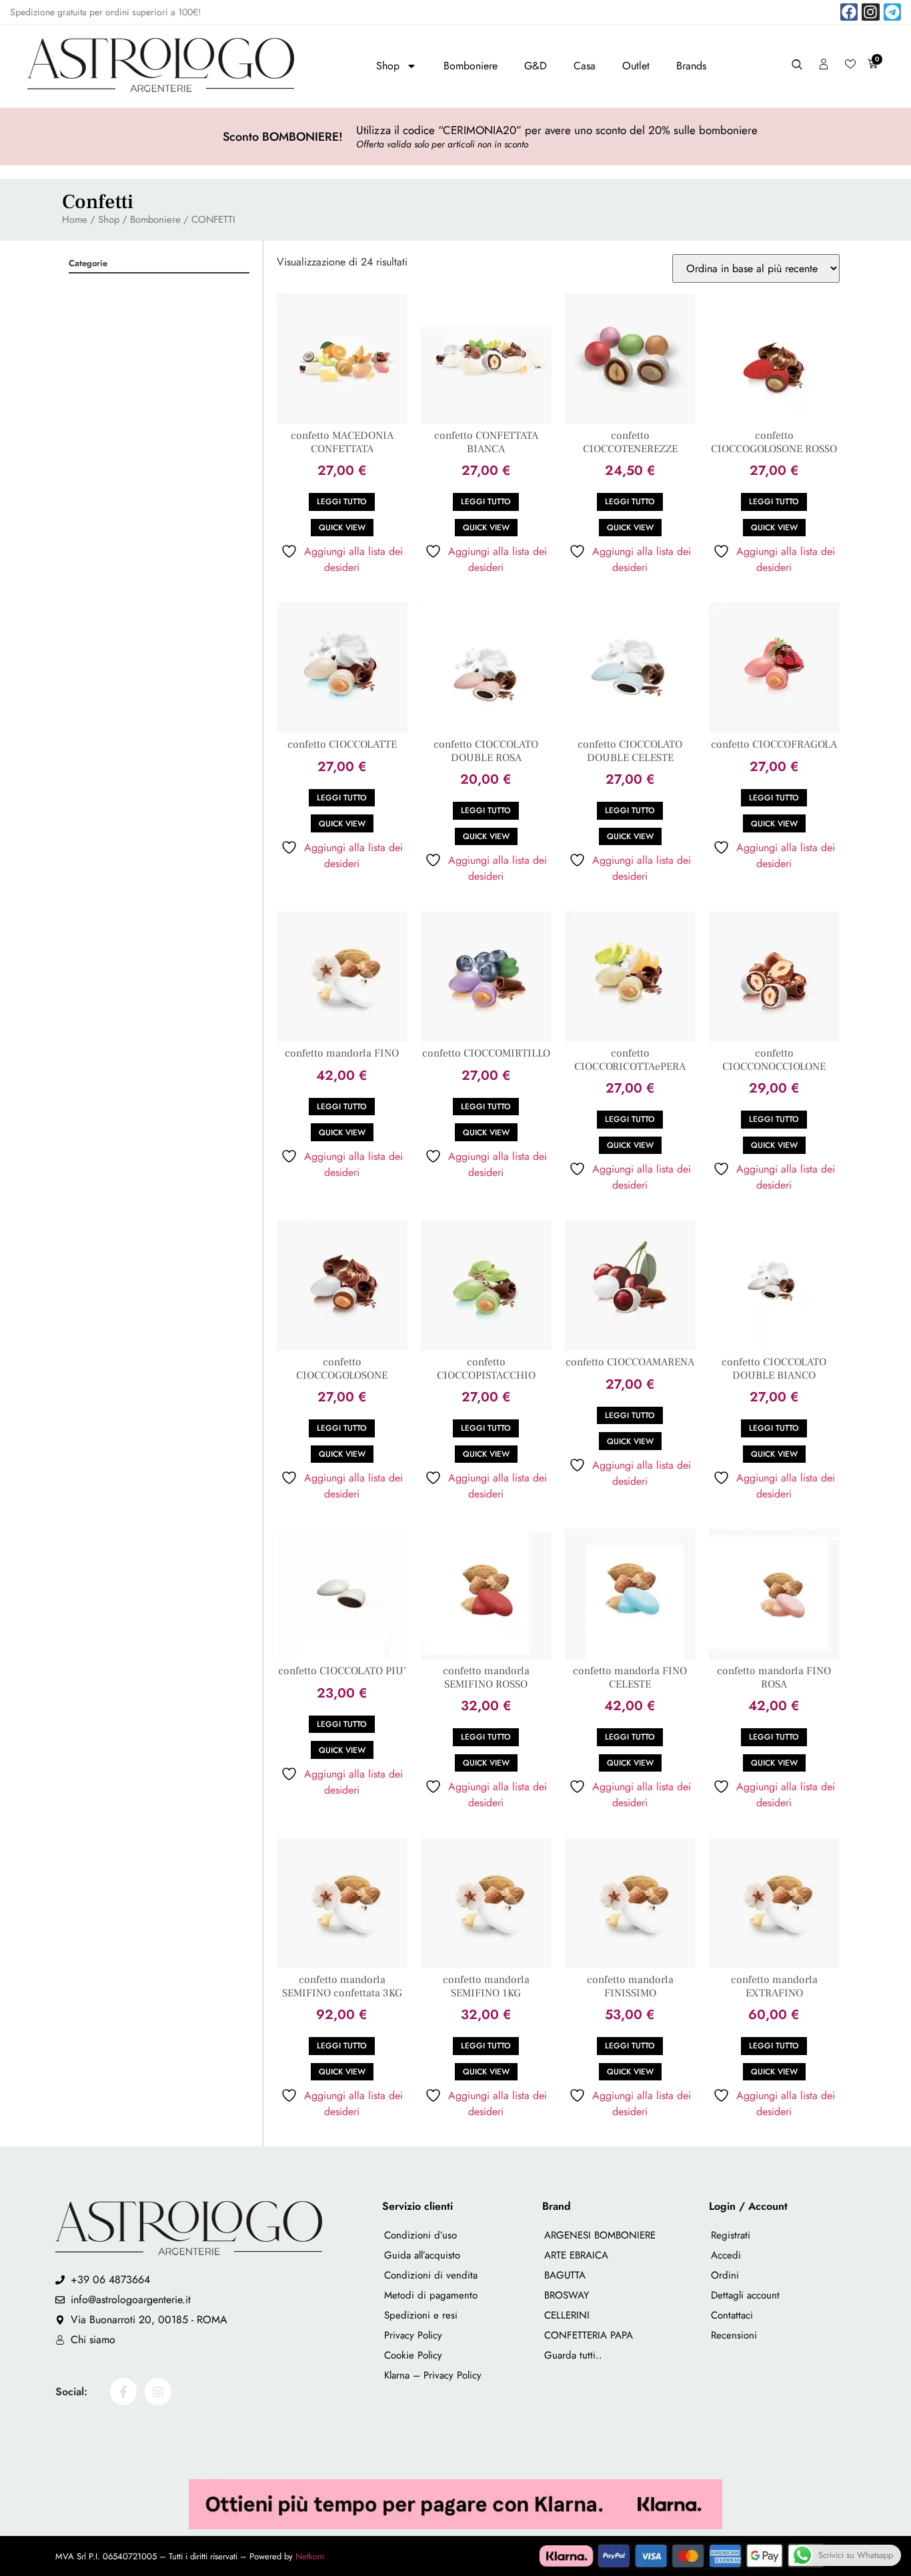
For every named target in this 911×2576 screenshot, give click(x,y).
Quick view (342, 528)
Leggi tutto (342, 502)
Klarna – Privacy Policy (433, 2375)
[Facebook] (849, 12)
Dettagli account (745, 2295)
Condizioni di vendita (431, 2275)
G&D (536, 66)
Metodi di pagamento (431, 2295)
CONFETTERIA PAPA (589, 2335)
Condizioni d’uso (420, 2235)
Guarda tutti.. (573, 2355)
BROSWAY (567, 2295)
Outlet (636, 66)
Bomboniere (471, 66)
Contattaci (732, 2315)
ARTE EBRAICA (576, 2255)
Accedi (726, 2255)
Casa (585, 66)
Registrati (731, 2235)
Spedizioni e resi (421, 2315)
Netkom (310, 2556)
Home (75, 219)
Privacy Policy (413, 2335)
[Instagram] (870, 12)
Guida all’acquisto (422, 2255)
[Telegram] (892, 12)
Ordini (725, 2275)
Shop (388, 66)
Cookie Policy (413, 2355)
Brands (691, 66)
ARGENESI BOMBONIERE (600, 2235)
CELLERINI (567, 2315)
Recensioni (734, 2335)
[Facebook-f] (123, 2391)
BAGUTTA (565, 2275)
